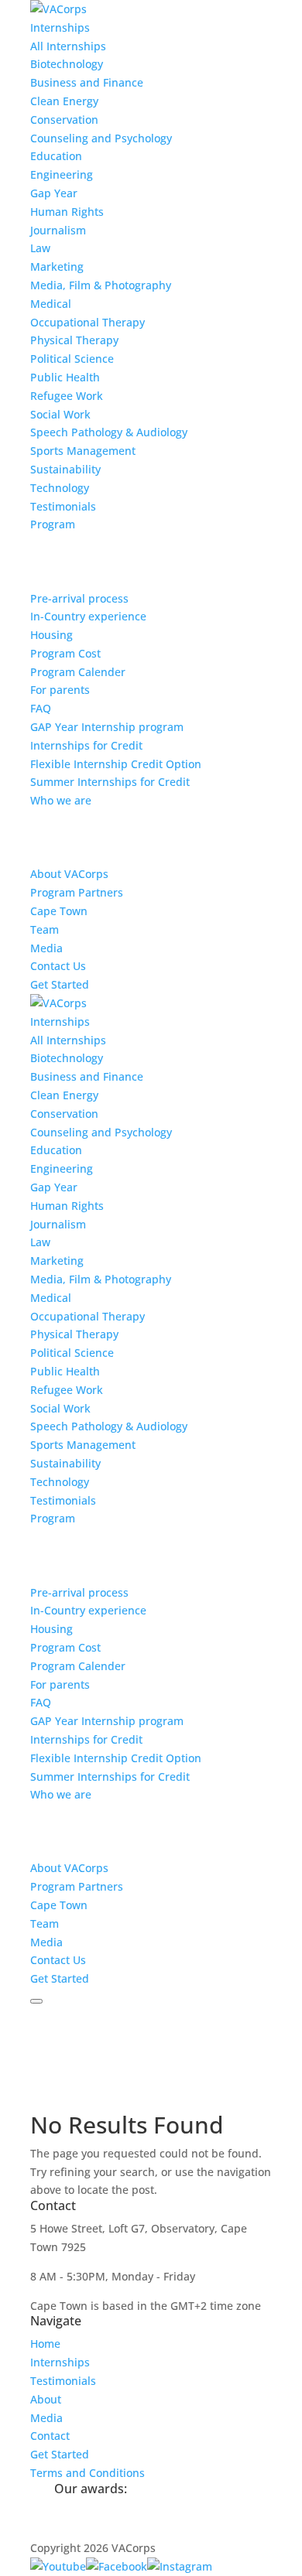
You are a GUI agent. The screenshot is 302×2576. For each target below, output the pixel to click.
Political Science (72, 359)
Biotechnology (67, 64)
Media (46, 948)
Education (56, 156)
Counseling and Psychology (101, 138)
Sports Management (83, 451)
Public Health (65, 377)
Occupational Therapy (88, 322)
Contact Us (58, 966)
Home (45, 2344)
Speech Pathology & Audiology (109, 432)
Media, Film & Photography (101, 285)
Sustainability (65, 469)
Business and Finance (87, 82)
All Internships (68, 46)
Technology (60, 488)
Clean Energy (64, 101)
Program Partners (77, 892)
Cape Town (59, 911)
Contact (50, 2436)
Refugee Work (67, 396)
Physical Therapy (74, 340)
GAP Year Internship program (107, 727)
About (46, 2399)
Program (53, 524)
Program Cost (65, 653)
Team (45, 929)
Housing (51, 635)
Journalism (58, 230)
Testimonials (63, 506)
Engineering (62, 174)
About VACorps (69, 874)
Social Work (60, 414)
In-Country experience (88, 616)
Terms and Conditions (88, 2473)
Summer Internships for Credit (110, 782)
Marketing (57, 266)
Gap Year (54, 193)
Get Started (60, 984)
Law (40, 248)
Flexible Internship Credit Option (116, 764)
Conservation (64, 120)
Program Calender (78, 672)
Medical (51, 304)
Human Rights (67, 212)
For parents (60, 690)
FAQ (41, 708)
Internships (60, 27)
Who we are (61, 800)
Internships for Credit (86, 745)
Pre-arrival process (79, 598)
